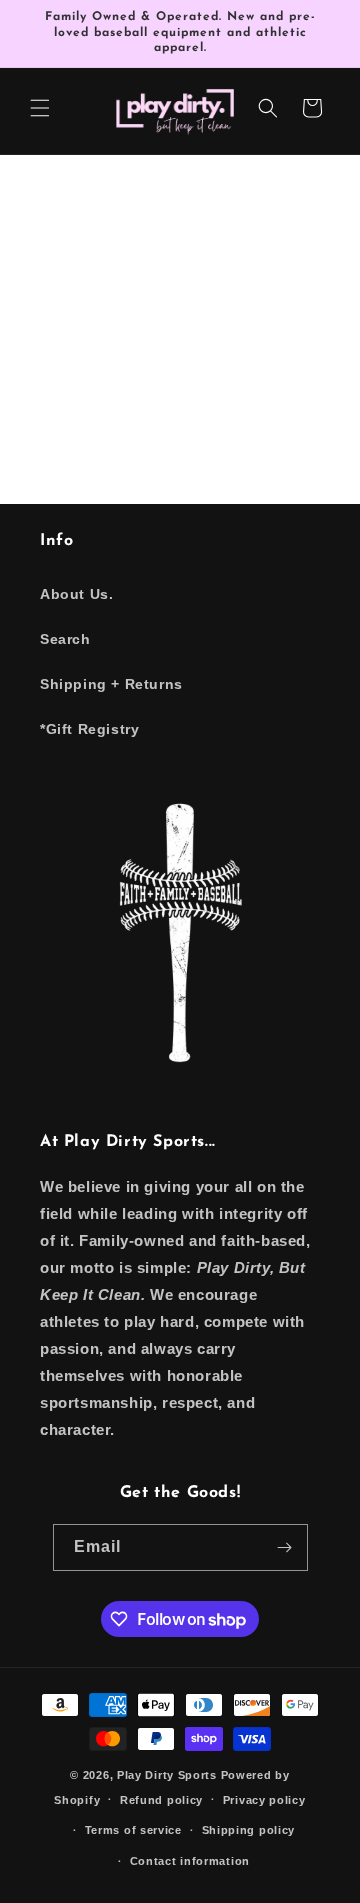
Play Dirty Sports (167, 1775)
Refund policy (161, 1800)
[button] (40, 108)
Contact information (190, 1861)
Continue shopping (180, 373)
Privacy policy (264, 1800)
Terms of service (133, 1830)
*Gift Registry (89, 729)
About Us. (76, 594)
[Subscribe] (285, 1547)
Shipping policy (249, 1830)
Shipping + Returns (111, 684)
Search (65, 639)
